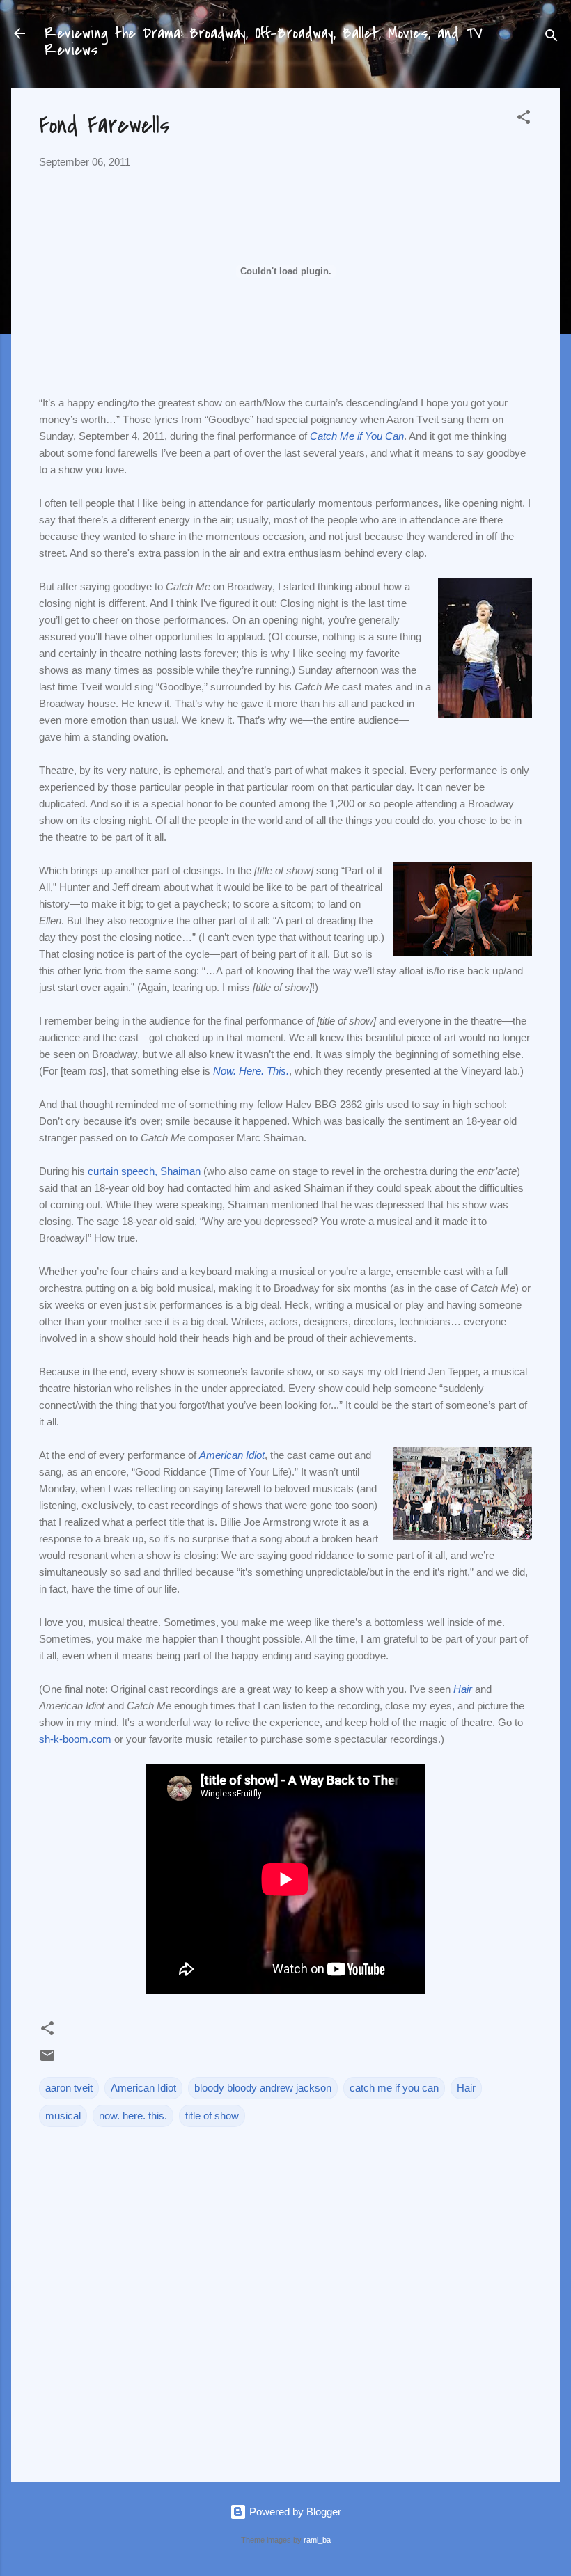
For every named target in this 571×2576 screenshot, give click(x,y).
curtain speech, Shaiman (144, 1171)
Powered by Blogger (294, 2512)
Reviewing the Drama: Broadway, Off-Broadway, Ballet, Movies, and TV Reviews (264, 42)
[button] (524, 119)
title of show (212, 2116)
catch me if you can (394, 2088)
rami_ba (317, 2540)
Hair (466, 2088)
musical (63, 2116)
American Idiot (143, 2088)
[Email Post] (47, 2060)
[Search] (552, 38)
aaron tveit (69, 2088)
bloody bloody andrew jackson (263, 2088)
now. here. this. (133, 2116)
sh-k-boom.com (75, 1739)
